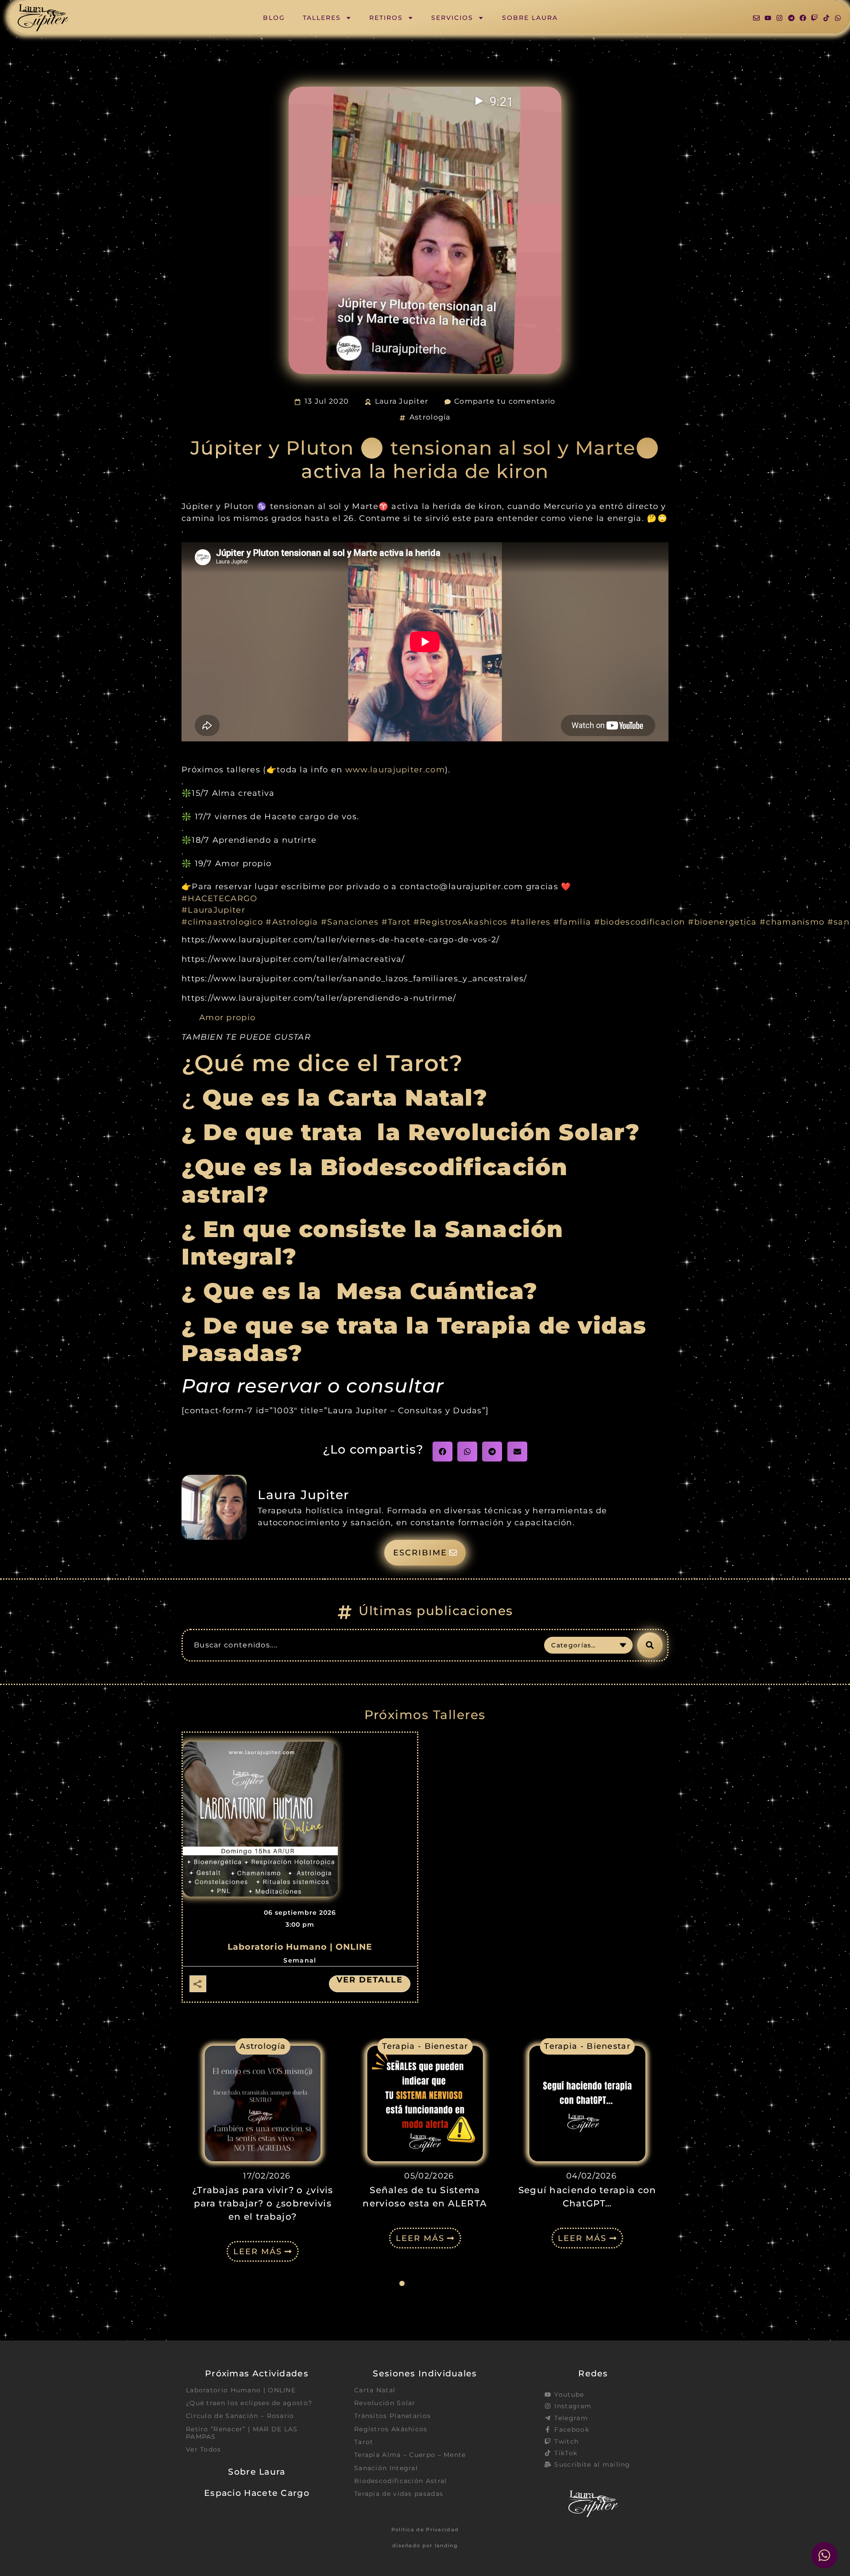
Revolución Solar (385, 2403)
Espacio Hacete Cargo (257, 2493)
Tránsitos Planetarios (392, 2416)
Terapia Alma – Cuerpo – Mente (410, 2455)
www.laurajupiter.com (395, 769)
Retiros (386, 18)
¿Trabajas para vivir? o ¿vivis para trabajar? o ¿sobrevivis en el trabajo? (263, 2203)
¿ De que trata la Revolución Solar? (411, 1132)
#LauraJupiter (213, 910)
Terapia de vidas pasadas (399, 2494)
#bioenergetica (722, 922)
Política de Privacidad (425, 2530)
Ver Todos (204, 2449)
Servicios (452, 18)
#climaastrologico (222, 922)
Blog (274, 18)
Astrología (430, 417)
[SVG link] (43, 18)
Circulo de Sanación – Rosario (240, 2416)
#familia (572, 922)
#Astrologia (292, 922)
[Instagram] (779, 18)
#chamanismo (792, 922)
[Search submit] (650, 1645)
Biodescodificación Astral (401, 2481)
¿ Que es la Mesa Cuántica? (363, 1291)
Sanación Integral (386, 2468)
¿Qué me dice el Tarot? (322, 1063)
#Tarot (396, 922)
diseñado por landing (425, 2545)
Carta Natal (375, 2390)
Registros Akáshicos (391, 2429)
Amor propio (227, 1017)
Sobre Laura (530, 18)
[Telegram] (791, 18)
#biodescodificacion (640, 922)
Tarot (364, 2442)
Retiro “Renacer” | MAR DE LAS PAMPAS (242, 2433)
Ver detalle (370, 1980)
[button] (442, 1452)
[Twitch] (814, 18)
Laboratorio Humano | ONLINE (300, 1947)
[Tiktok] (826, 18)
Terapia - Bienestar (425, 2046)
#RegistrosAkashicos (461, 922)
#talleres (531, 922)
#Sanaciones (350, 922)
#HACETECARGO (220, 898)
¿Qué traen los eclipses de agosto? (249, 2403)
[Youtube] (768, 18)
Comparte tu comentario (505, 401)
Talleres (322, 18)
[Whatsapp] (838, 18)
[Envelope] (756, 18)
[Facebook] (803, 18)
